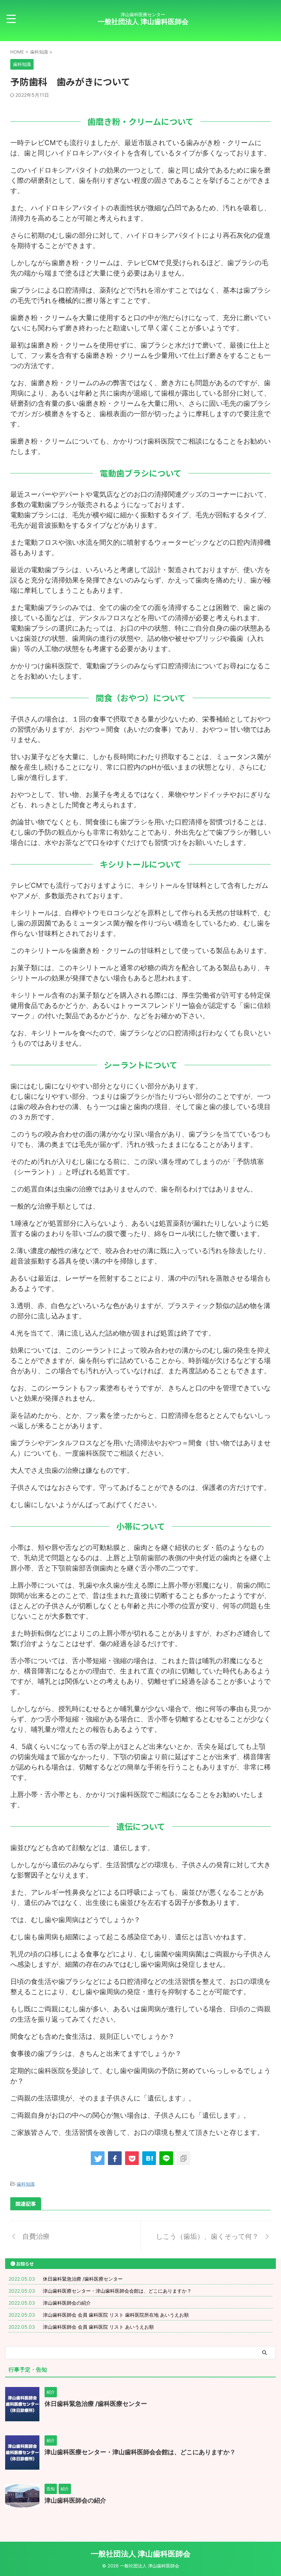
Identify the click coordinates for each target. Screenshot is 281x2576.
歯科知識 (26, 2184)
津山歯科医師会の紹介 (67, 2303)
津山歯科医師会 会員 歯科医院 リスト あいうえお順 (98, 2327)
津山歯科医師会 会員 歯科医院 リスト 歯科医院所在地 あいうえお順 (116, 2315)
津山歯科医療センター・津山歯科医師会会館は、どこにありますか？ (117, 2291)
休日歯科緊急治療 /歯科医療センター (83, 2279)
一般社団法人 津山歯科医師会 (143, 22)
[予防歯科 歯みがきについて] (149, 2158)
